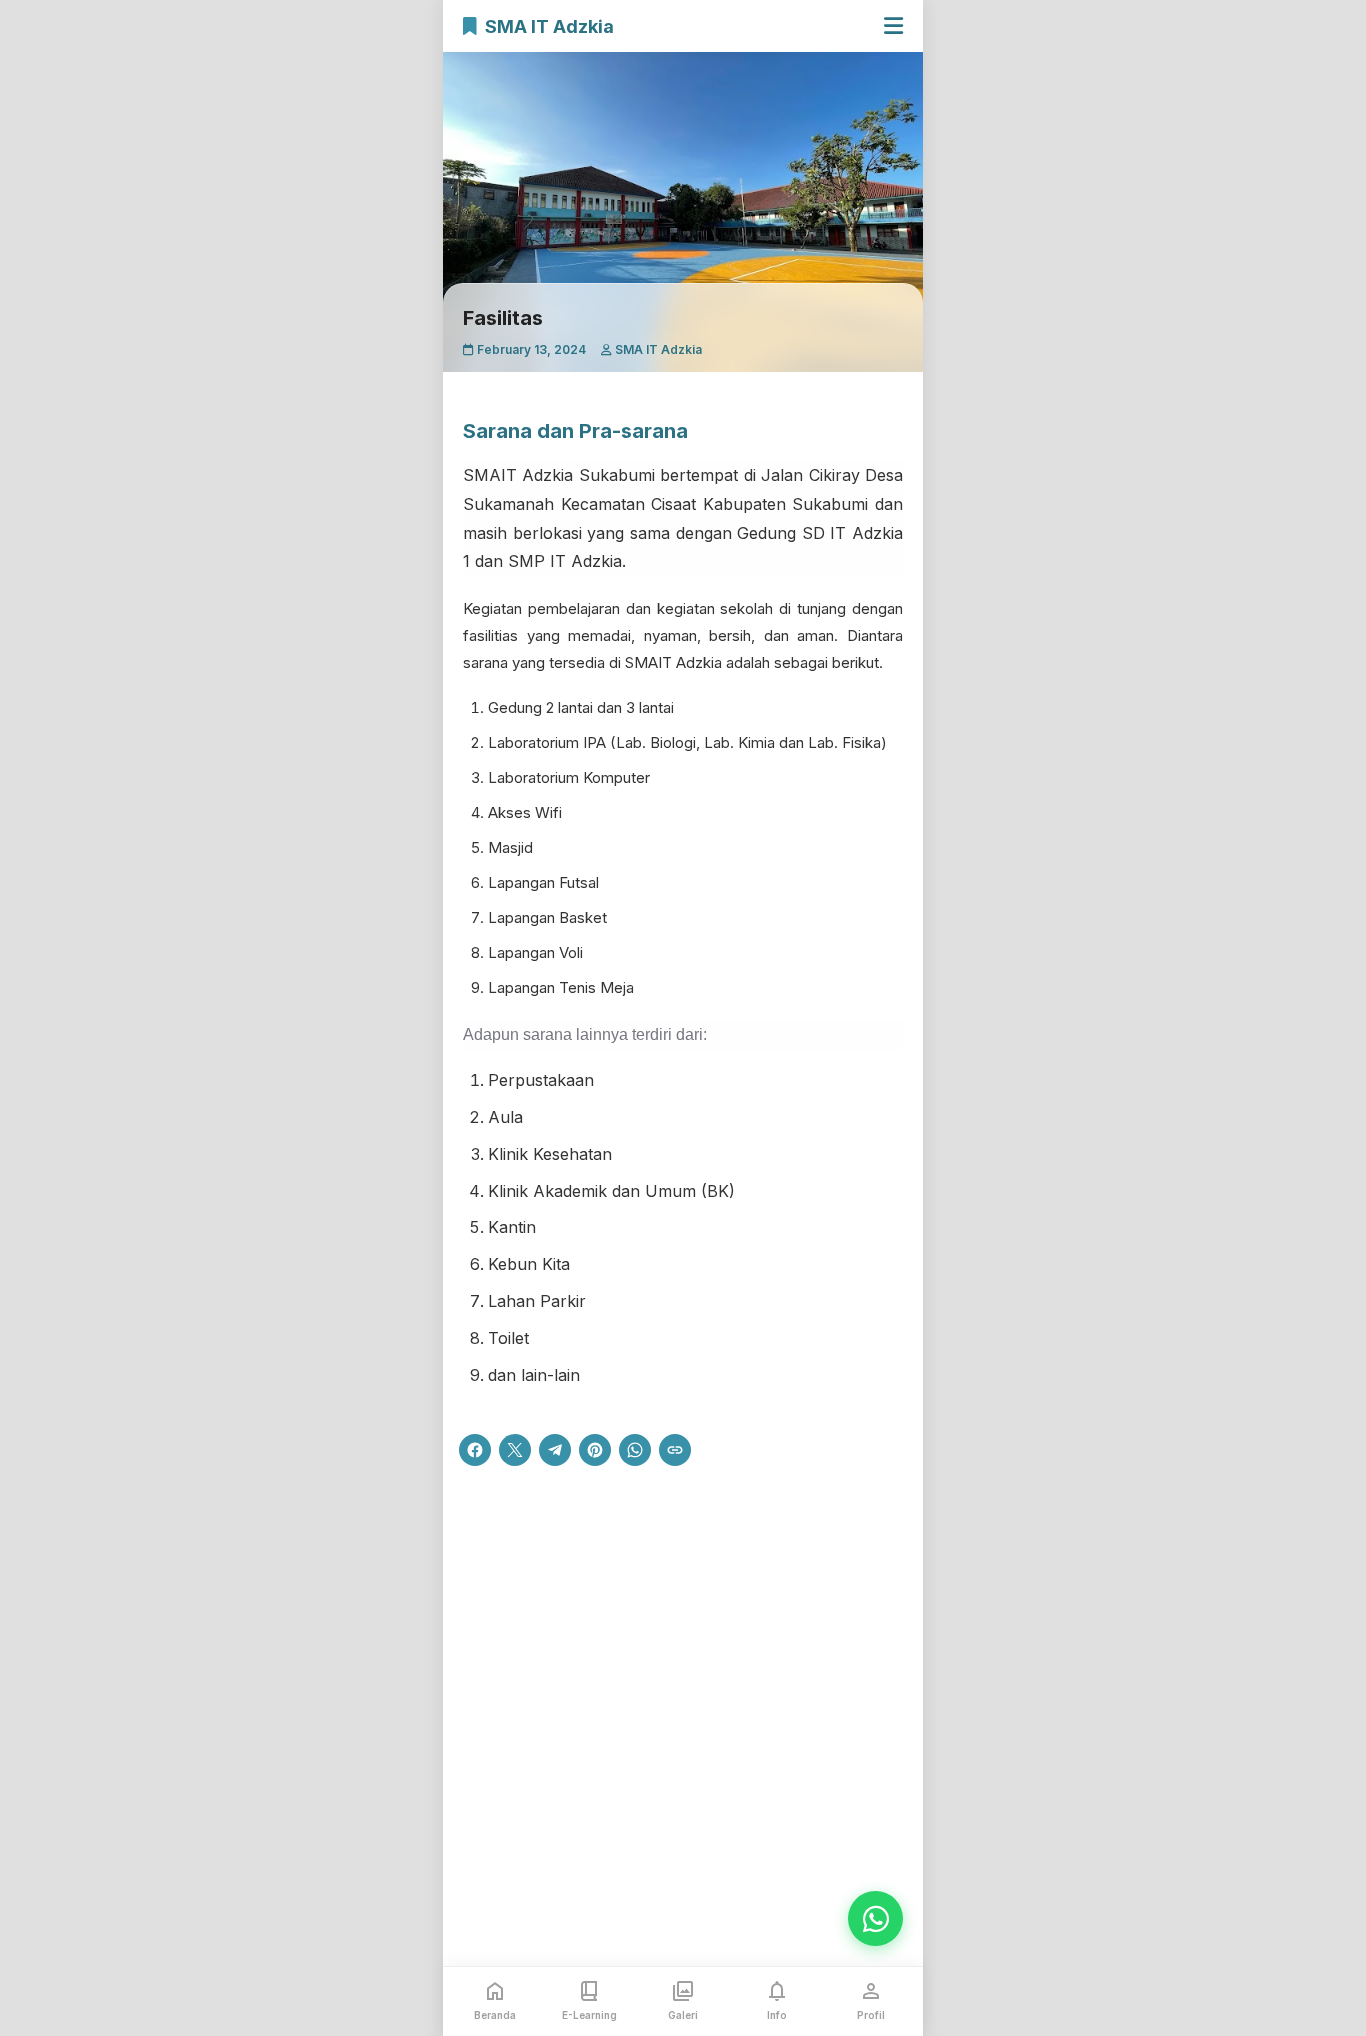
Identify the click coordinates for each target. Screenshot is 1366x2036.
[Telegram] (555, 1450)
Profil (871, 2015)
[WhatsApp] (635, 1450)
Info (777, 2015)
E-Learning (589, 2015)
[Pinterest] (595, 1450)
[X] (515, 1450)
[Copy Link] (675, 1450)
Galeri (683, 2015)
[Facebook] (475, 1450)
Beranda (495, 2015)
